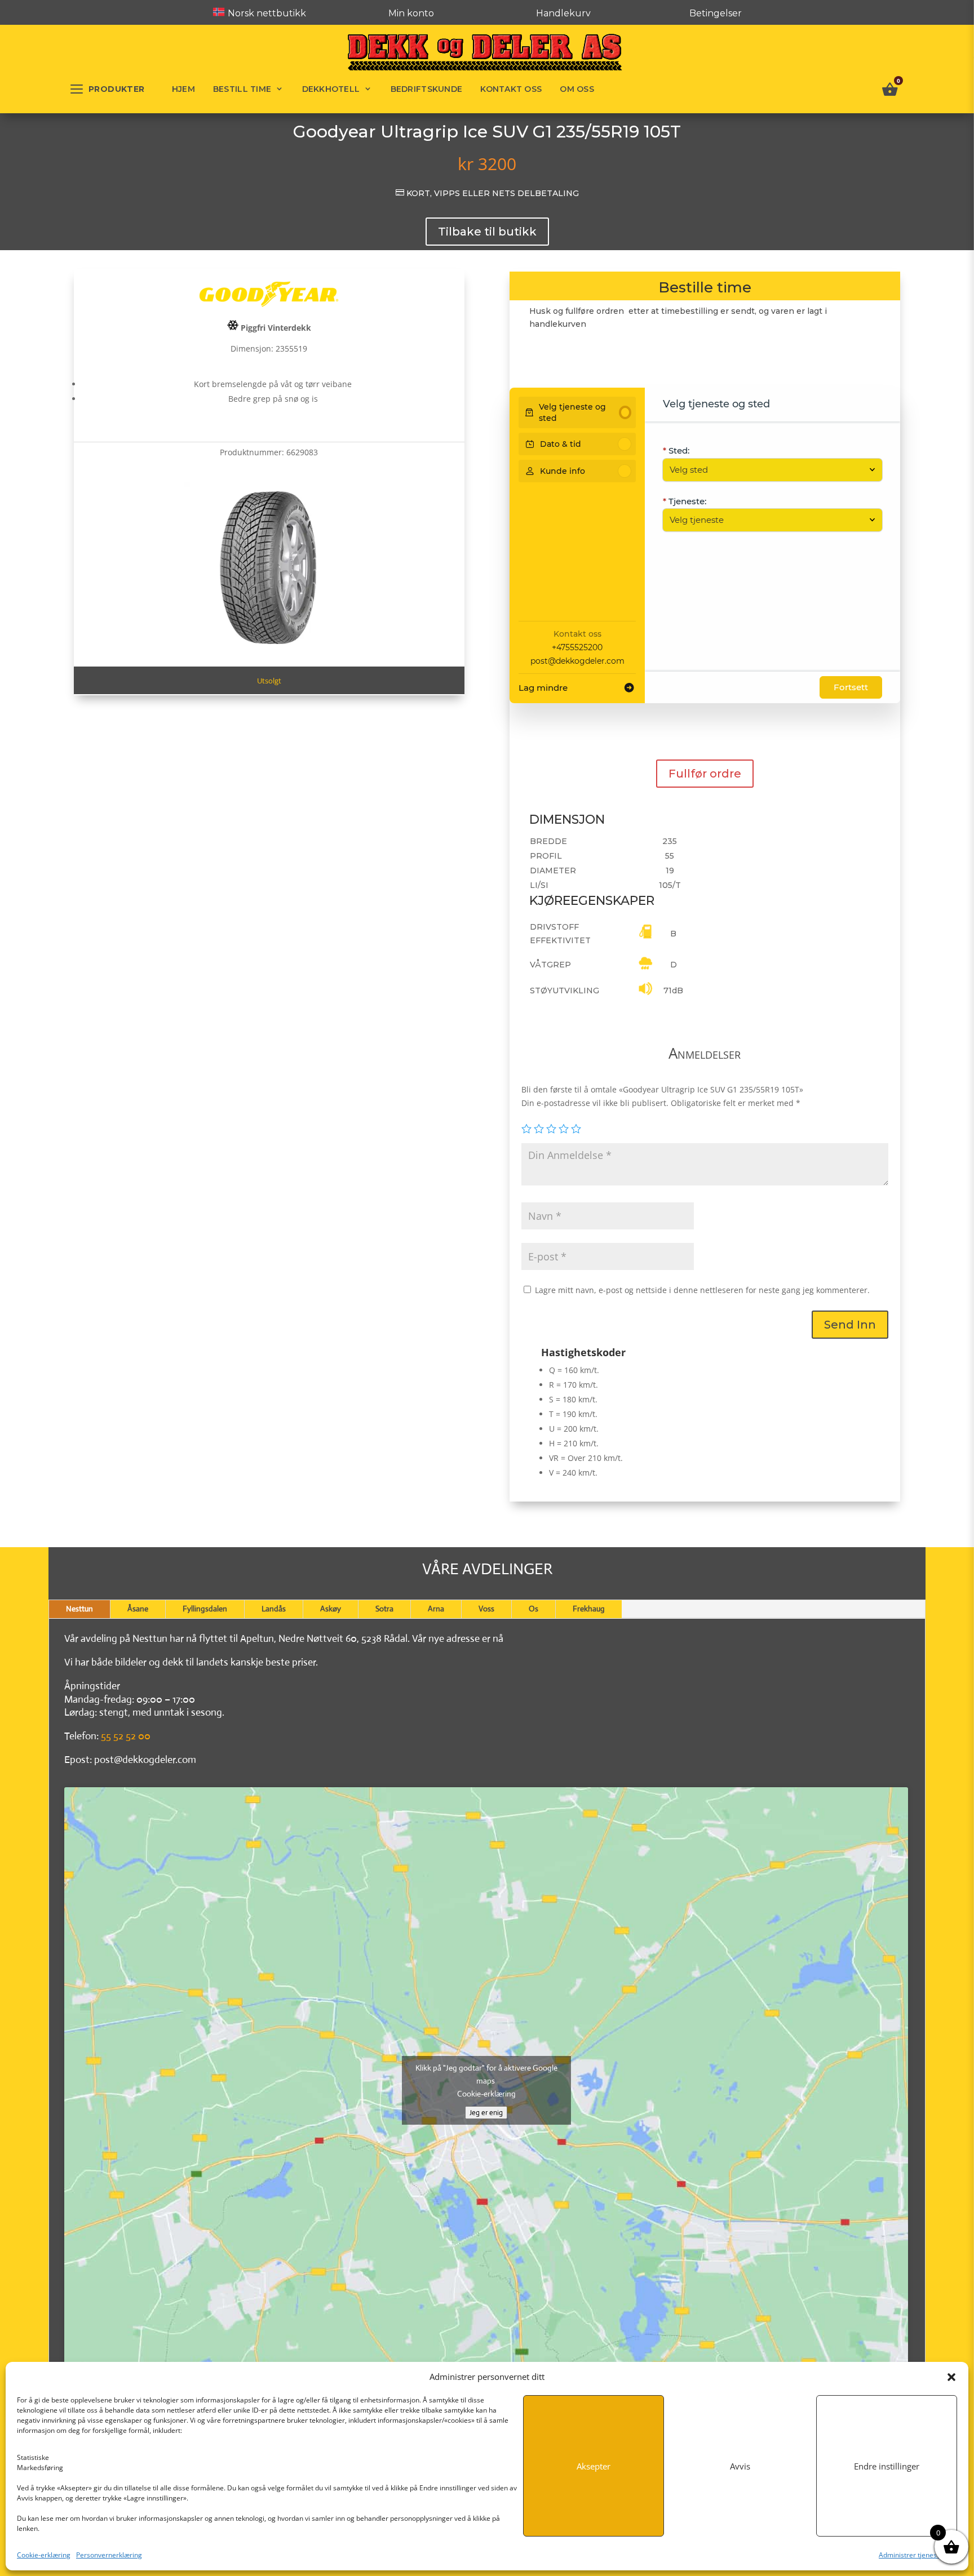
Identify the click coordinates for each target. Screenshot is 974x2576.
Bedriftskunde (427, 89)
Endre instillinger (887, 2466)
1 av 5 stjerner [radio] (526, 1129)
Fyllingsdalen (205, 1609)
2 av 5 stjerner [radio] (539, 1129)
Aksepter (594, 2466)
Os (534, 1609)
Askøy (331, 1609)
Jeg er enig (486, 2113)
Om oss (577, 89)
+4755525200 (577, 647)
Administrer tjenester (912, 2555)
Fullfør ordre (705, 774)
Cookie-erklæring (44, 2555)
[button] (951, 2377)
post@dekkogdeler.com (577, 661)
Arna (436, 1609)
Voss (486, 1609)
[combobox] (767, 470)
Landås (274, 1609)
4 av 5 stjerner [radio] (564, 1129)
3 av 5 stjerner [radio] (551, 1129)
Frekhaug (589, 1609)
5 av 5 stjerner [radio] (576, 1129)
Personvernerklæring (109, 2555)
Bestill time (242, 89)
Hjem (183, 89)
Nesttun (79, 1609)
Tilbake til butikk (487, 232)
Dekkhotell (331, 89)
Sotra (384, 1609)
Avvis (740, 2466)
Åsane (138, 1609)
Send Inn (850, 1325)
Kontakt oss (511, 89)
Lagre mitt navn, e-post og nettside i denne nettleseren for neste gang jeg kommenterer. (702, 1290)
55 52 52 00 (126, 1736)
